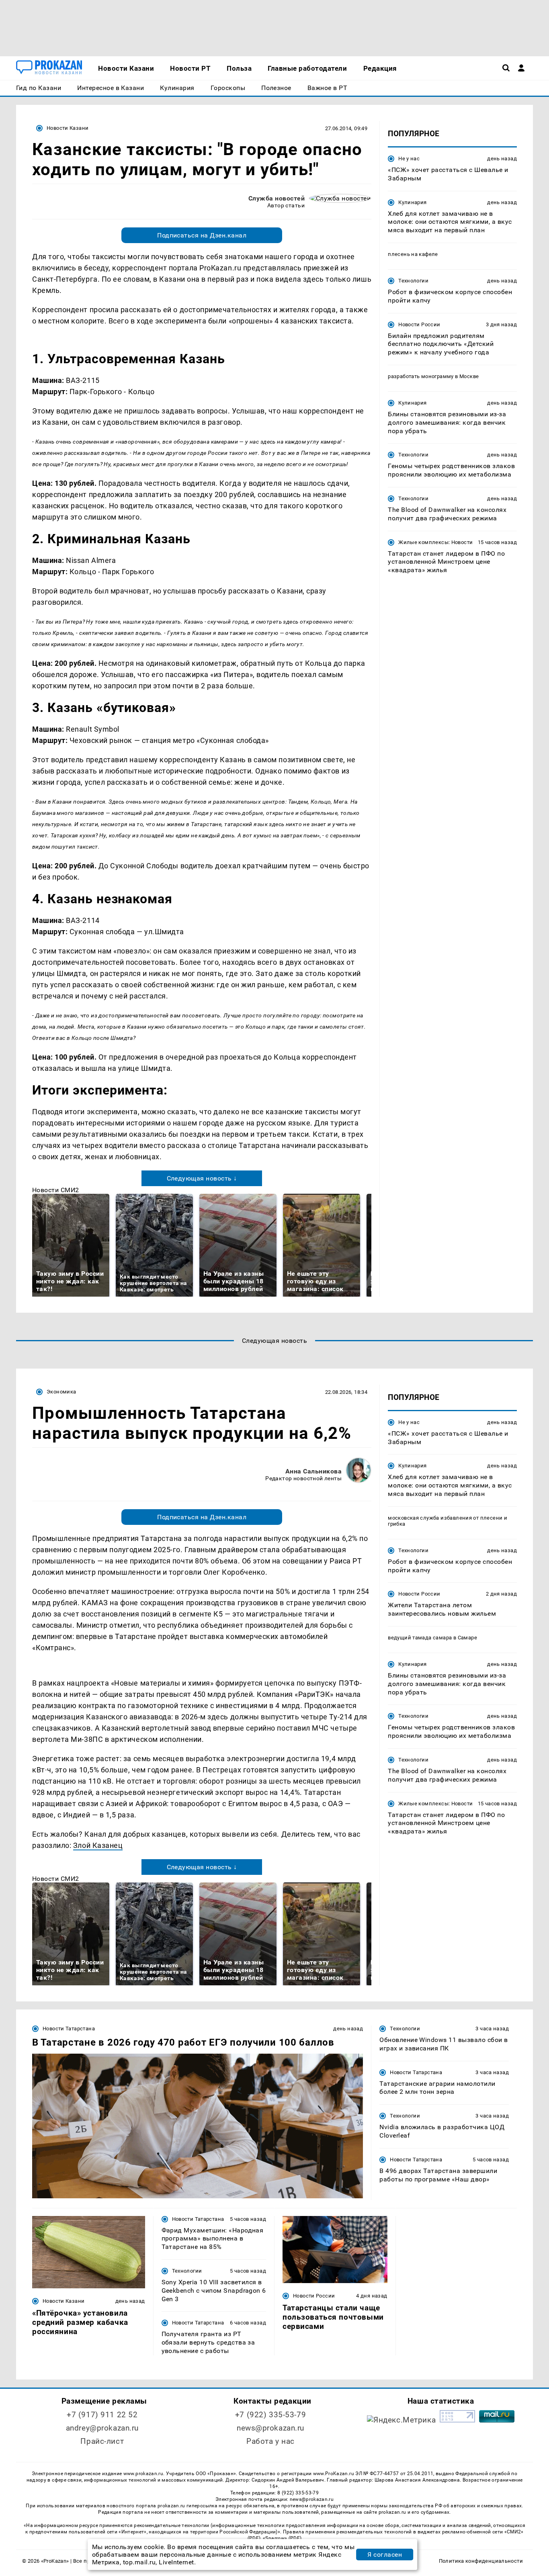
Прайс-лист (102, 2441)
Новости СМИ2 (56, 1190)
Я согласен (385, 2555)
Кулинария (412, 202)
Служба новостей (277, 198)
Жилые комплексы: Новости (435, 542)
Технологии (413, 281)
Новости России (419, 324)
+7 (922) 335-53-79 (270, 2415)
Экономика (61, 1392)
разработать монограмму (421, 376)
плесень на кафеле (413, 254)
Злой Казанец (98, 1845)
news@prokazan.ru (270, 2428)
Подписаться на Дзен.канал (202, 235)
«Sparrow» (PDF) (282, 2538)
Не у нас (409, 159)
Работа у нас (270, 2441)
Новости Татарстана (69, 2029)
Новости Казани (68, 128)
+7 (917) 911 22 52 (102, 2415)
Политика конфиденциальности (481, 2561)
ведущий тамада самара (420, 1638)
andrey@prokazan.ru (102, 2428)
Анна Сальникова (313, 1471)
